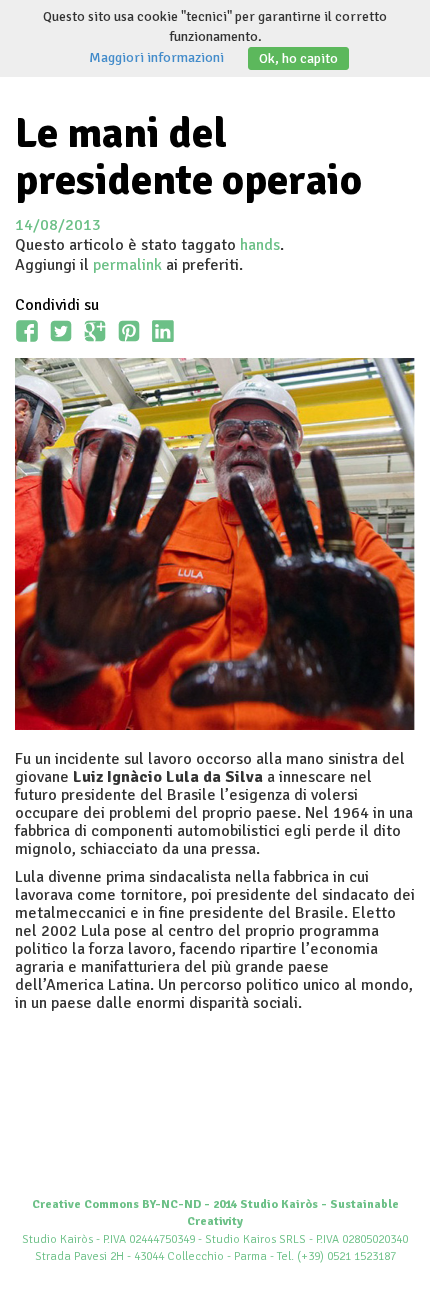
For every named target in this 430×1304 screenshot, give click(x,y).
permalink (127, 265)
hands (260, 245)
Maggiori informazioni (156, 57)
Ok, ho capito (298, 58)
